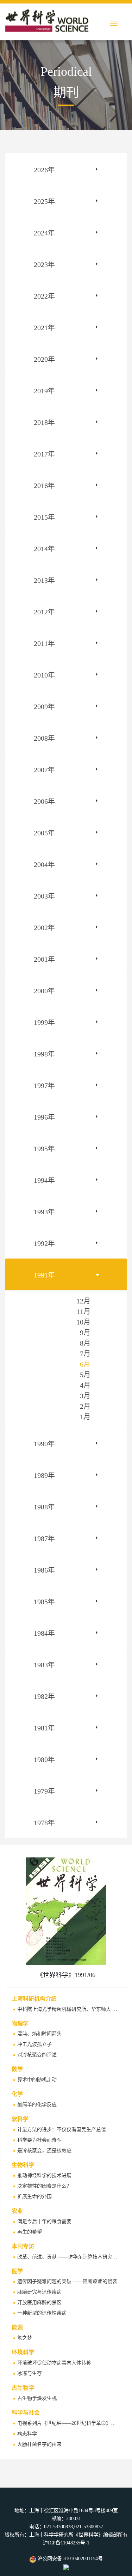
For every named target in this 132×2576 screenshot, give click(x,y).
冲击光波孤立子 (34, 2044)
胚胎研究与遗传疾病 (39, 2292)
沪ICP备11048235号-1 (66, 2543)
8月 (85, 1343)
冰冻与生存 (30, 2373)
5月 (85, 1375)
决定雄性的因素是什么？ (44, 2186)
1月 (85, 1417)
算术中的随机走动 (37, 2080)
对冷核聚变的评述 (37, 2055)
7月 (85, 1354)
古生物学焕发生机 (37, 2398)
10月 (83, 1322)
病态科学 (27, 2434)
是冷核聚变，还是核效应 (44, 2151)
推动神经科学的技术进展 (44, 2175)
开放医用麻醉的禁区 (39, 2303)
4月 (85, 1385)
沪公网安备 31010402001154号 (69, 2559)
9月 (85, 1333)
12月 (83, 1301)
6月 (85, 1364)
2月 (85, 1406)
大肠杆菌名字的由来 (39, 2444)
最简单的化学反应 (37, 2105)
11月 (83, 1312)
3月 (85, 1396)
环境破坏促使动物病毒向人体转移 (54, 2363)
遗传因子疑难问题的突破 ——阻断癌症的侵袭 (67, 2281)
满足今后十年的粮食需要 (44, 2221)
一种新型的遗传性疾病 (42, 2313)
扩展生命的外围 (34, 2197)
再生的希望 (30, 2232)
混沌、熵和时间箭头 (39, 2034)
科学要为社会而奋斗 (39, 2140)
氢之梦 (25, 2338)
